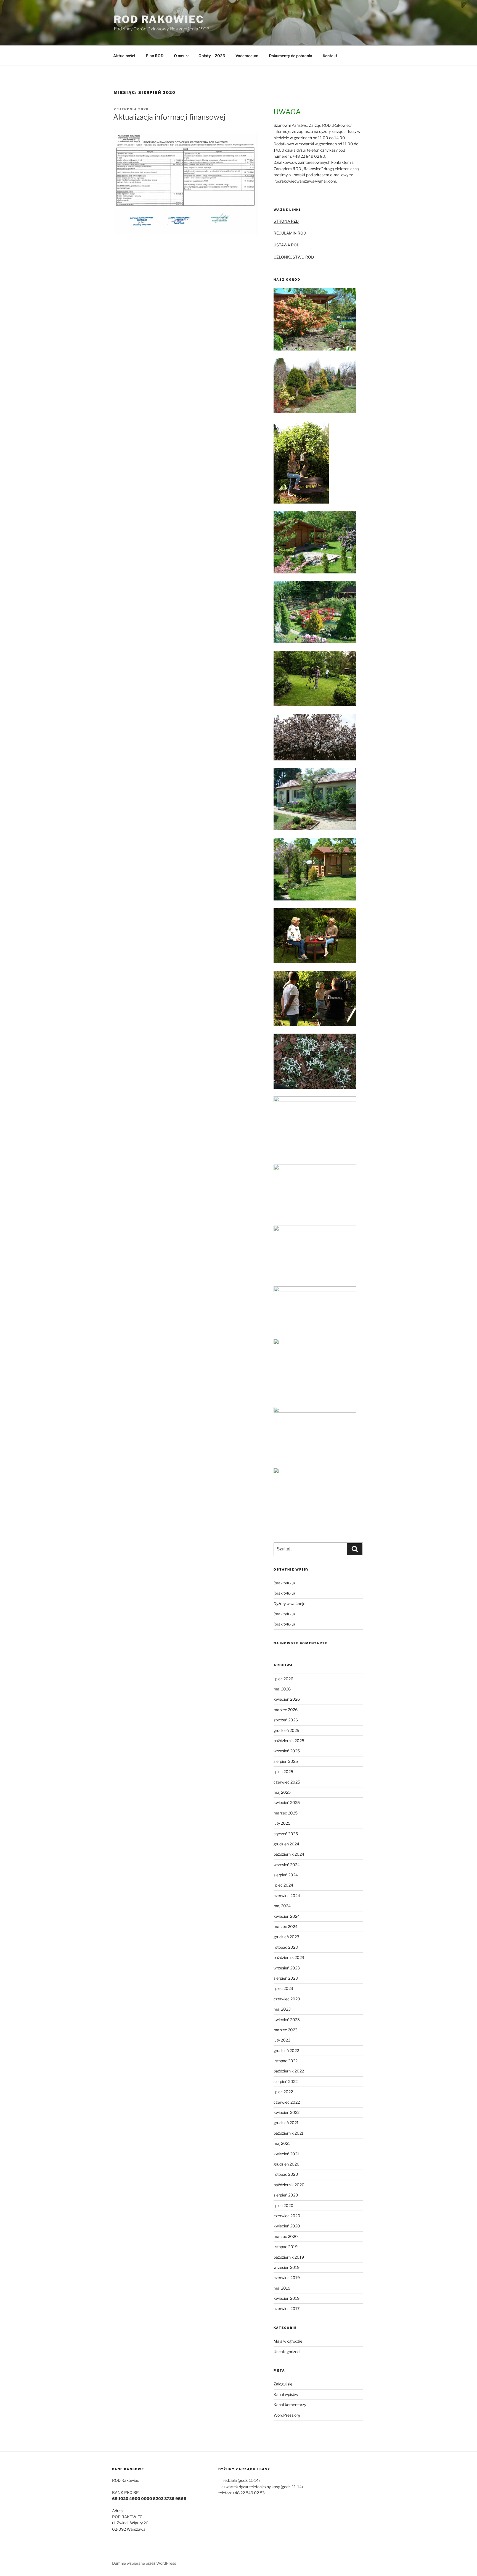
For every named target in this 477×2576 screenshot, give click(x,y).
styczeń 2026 (286, 1720)
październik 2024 (289, 1854)
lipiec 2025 (283, 1772)
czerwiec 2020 (287, 2216)
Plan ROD (155, 56)
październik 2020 (289, 2185)
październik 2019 (289, 2257)
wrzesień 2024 (287, 1865)
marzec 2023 (286, 2030)
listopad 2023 (286, 1947)
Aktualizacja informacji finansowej (169, 117)
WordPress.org (287, 2415)
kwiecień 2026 (287, 1699)
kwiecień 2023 (287, 2020)
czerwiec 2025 (287, 1782)
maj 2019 (282, 2288)
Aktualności (124, 56)
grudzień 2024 (286, 1844)
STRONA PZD (286, 221)
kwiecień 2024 (287, 1916)
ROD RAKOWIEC (159, 19)
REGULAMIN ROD (290, 233)
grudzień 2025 (286, 1730)
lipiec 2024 (283, 1885)
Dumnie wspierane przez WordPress (144, 2563)
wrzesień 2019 (287, 2267)
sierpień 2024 (286, 1875)
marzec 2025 (286, 1813)
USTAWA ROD (287, 245)
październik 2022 (289, 2071)
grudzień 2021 (286, 2123)
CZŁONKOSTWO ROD (294, 257)
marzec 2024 (286, 1926)
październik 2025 (289, 1741)
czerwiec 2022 (287, 2102)
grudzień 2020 (287, 2164)
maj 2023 (282, 2009)
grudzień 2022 (286, 2050)
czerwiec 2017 (287, 2308)
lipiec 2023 (283, 1988)
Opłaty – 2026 (212, 56)
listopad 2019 (286, 2247)
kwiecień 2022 (287, 2112)
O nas (179, 56)
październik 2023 (289, 1957)
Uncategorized (287, 2352)
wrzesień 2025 (287, 1751)
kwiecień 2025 (287, 1802)
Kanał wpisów (286, 2394)
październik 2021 (289, 2133)
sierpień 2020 (286, 2195)
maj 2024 (282, 1906)
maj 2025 (282, 1792)
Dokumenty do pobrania (291, 56)
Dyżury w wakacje (289, 1604)
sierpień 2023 (286, 1978)
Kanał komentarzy (290, 2405)
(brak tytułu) (284, 1583)
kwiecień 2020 (287, 2226)
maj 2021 (282, 2143)
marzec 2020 (286, 2236)
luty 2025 (282, 1823)
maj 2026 (282, 1689)
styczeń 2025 (286, 1834)
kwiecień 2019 (287, 2298)
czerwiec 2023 (287, 1999)
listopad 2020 (286, 2174)
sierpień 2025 (286, 1761)
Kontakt (330, 56)
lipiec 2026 (283, 1679)
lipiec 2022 (283, 2092)
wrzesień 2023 (287, 1968)
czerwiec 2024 (287, 1896)
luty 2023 (282, 2040)
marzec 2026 (286, 1710)
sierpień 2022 (286, 2081)
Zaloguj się (283, 2384)
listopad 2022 (286, 2061)
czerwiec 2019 (287, 2278)
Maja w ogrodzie (288, 2341)
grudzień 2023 (286, 1937)
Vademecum (247, 56)
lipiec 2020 (283, 2205)
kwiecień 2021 (286, 2154)
